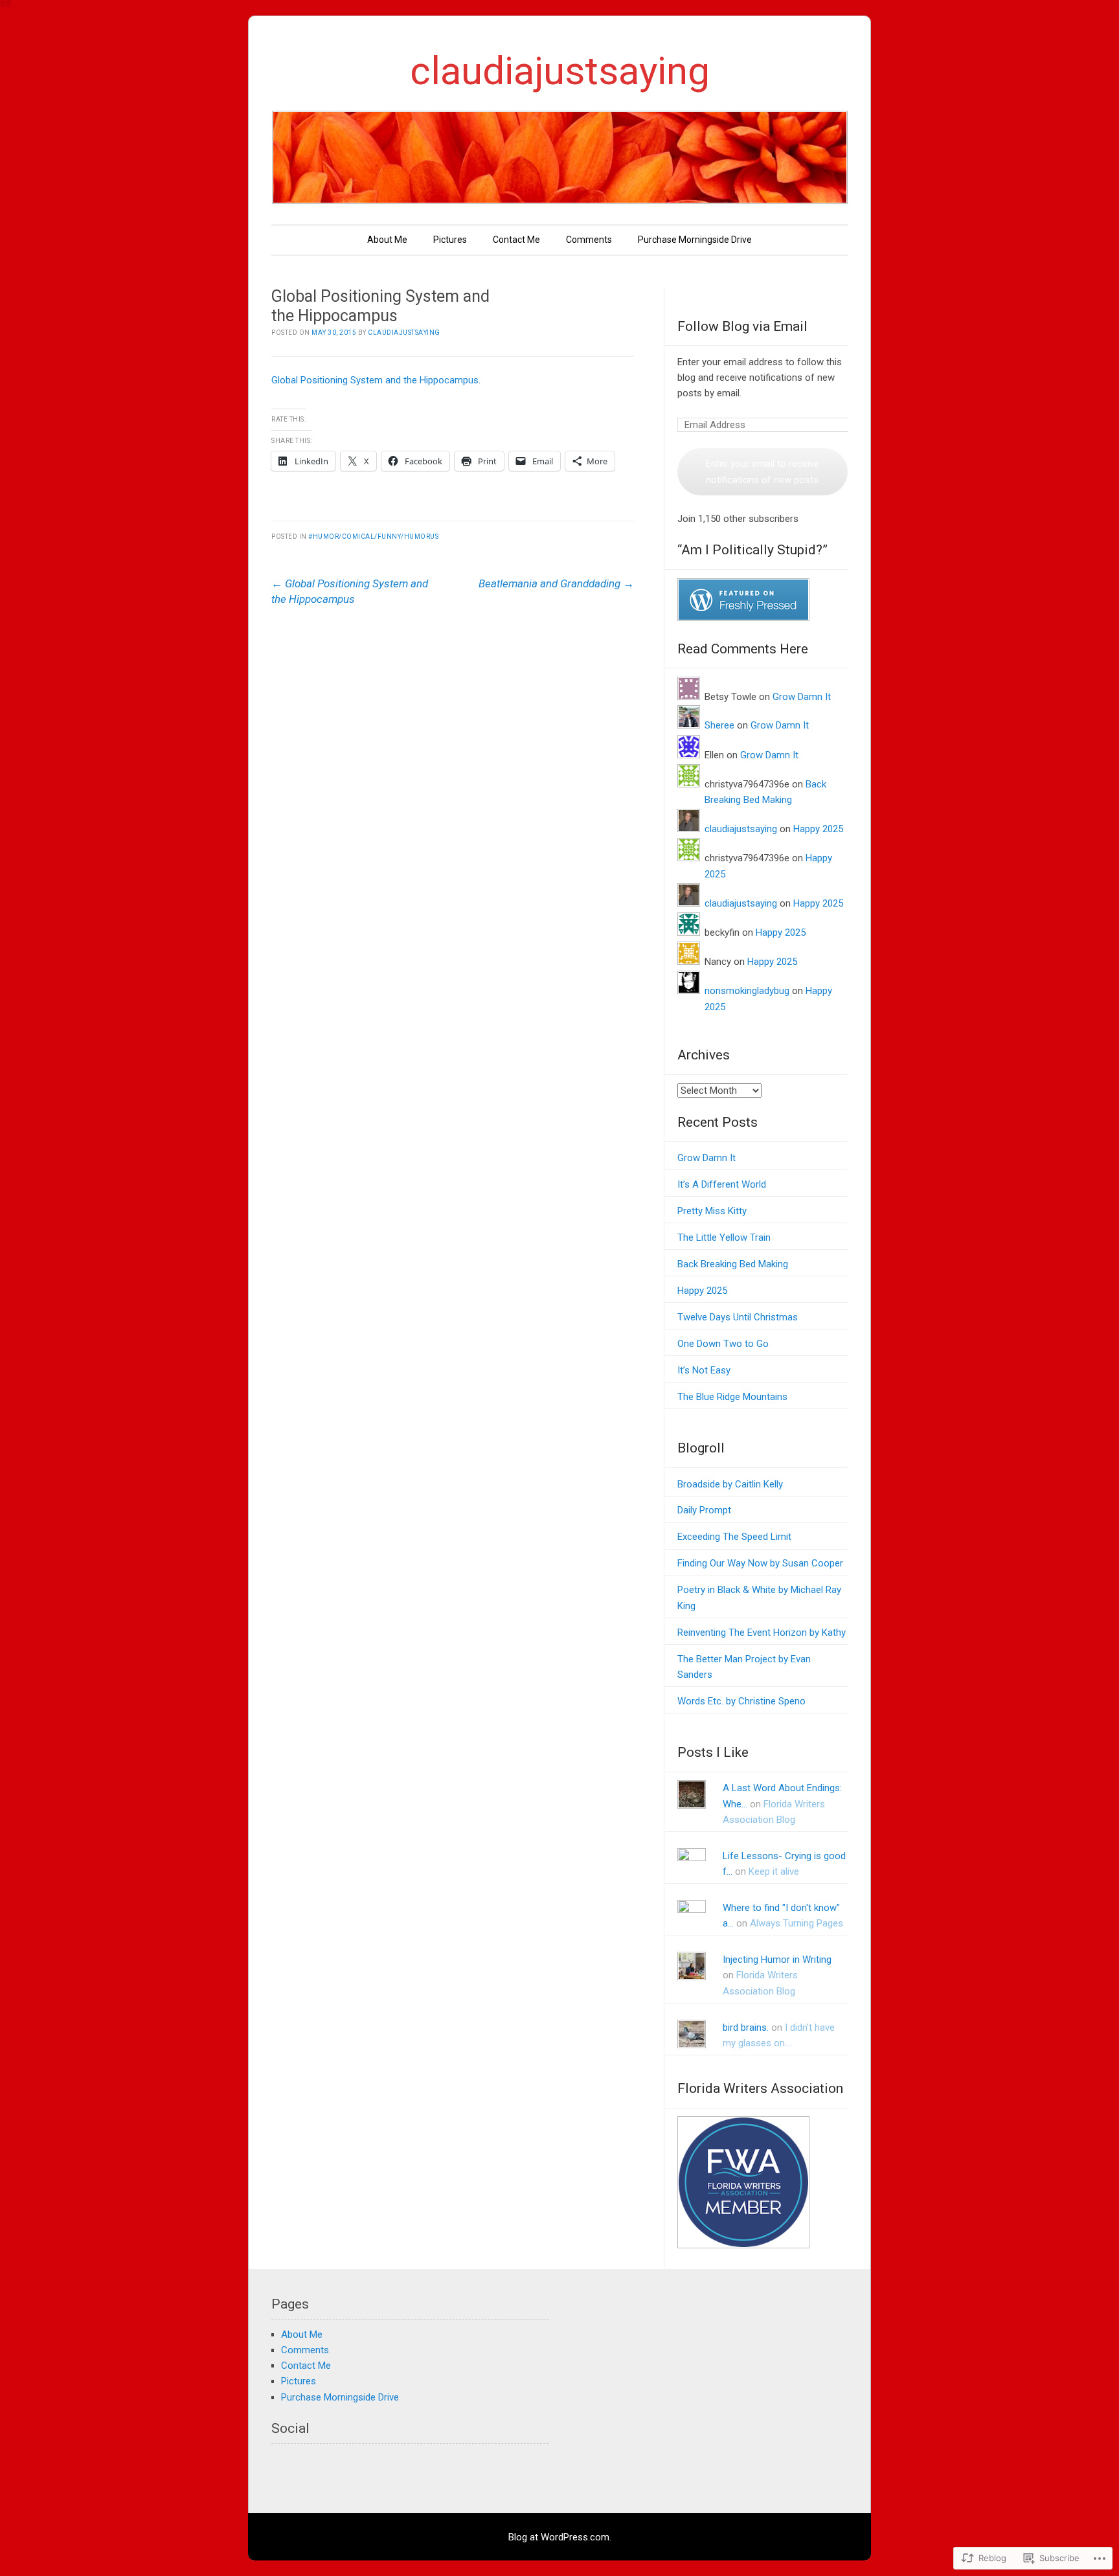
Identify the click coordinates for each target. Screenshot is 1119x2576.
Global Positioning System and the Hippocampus (375, 380)
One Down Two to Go (723, 1344)
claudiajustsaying (560, 71)
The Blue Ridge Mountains (732, 1397)
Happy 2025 (818, 829)
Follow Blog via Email (742, 326)
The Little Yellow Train (724, 1237)
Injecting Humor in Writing (777, 1960)
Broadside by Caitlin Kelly (730, 1484)
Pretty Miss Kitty (712, 1211)
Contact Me (516, 240)
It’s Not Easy (704, 1370)
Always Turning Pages (797, 1923)
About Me (387, 240)
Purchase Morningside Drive (695, 240)
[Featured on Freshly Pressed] (743, 618)
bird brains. (746, 2028)
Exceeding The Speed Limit (734, 1537)
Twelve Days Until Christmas (738, 1317)
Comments (589, 240)
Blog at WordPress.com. (560, 2537)
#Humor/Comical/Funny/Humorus (373, 537)
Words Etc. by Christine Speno (741, 1701)
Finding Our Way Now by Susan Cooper (760, 1563)
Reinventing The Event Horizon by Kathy (762, 1633)
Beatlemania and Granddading (556, 583)
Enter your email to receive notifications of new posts (763, 471)
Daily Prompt (704, 1510)
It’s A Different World (722, 1184)
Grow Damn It (802, 697)
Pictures (450, 240)
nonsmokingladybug (747, 991)
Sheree (719, 725)
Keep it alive (774, 1871)
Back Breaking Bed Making (733, 1264)
